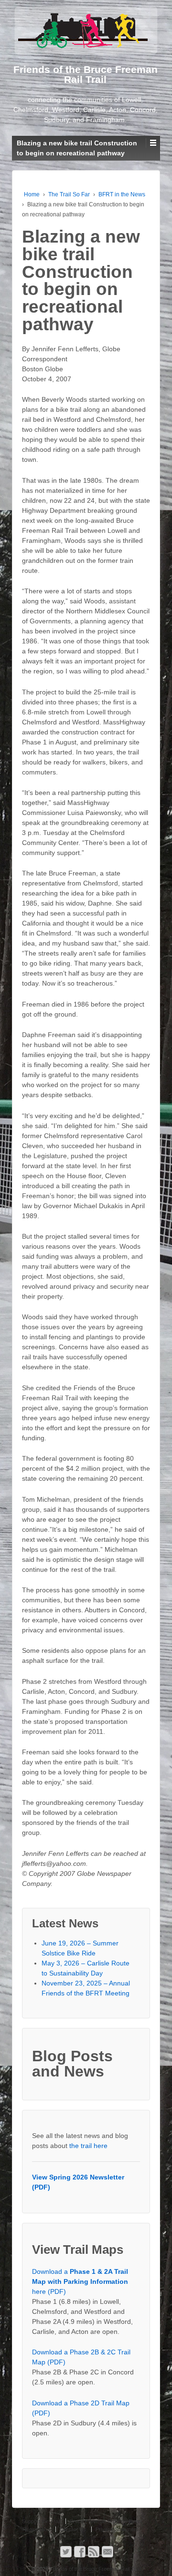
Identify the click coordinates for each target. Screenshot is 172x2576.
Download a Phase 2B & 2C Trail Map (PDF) (81, 2357)
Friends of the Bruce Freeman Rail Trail (95, 2569)
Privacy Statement (117, 2529)
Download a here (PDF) (80, 2281)
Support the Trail (41, 2521)
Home (32, 194)
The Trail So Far (69, 194)
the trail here (88, 2146)
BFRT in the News (122, 194)
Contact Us (73, 2529)
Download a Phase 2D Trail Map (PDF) (81, 2408)
